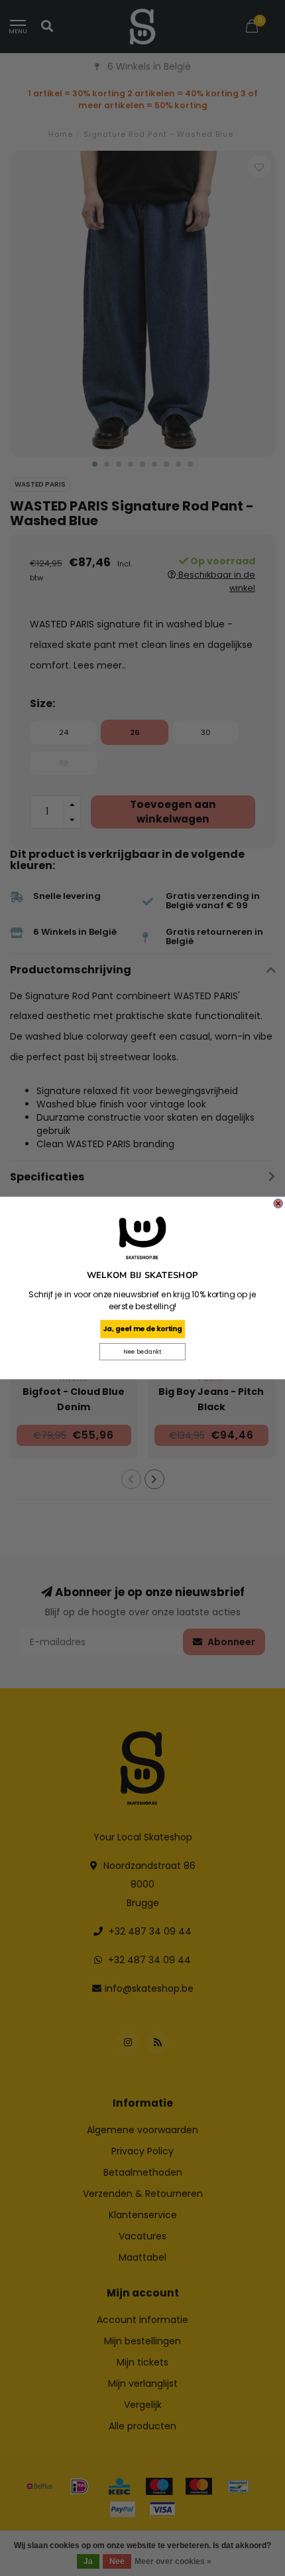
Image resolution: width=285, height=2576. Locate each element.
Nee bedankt (142, 1352)
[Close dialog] (278, 1204)
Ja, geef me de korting (142, 1329)
